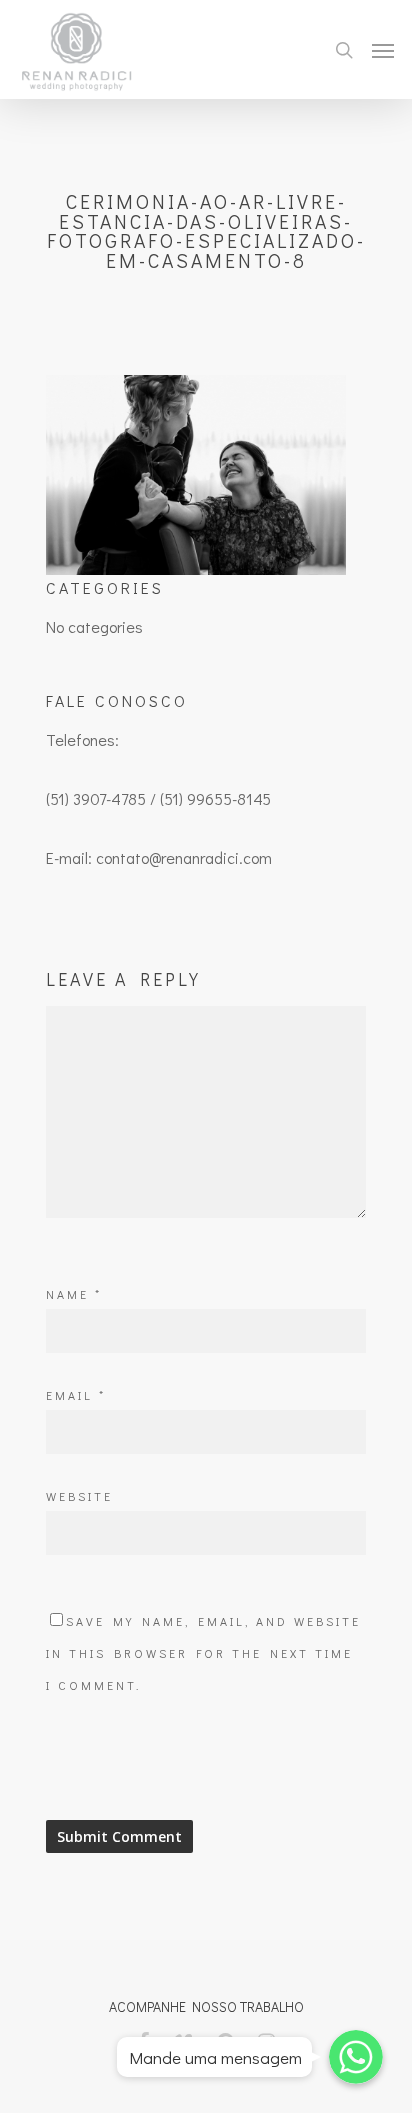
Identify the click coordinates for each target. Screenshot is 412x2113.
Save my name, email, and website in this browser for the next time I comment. (203, 1653)
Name (74, 1294)
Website (79, 1496)
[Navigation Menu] (383, 50)
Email (76, 1395)
